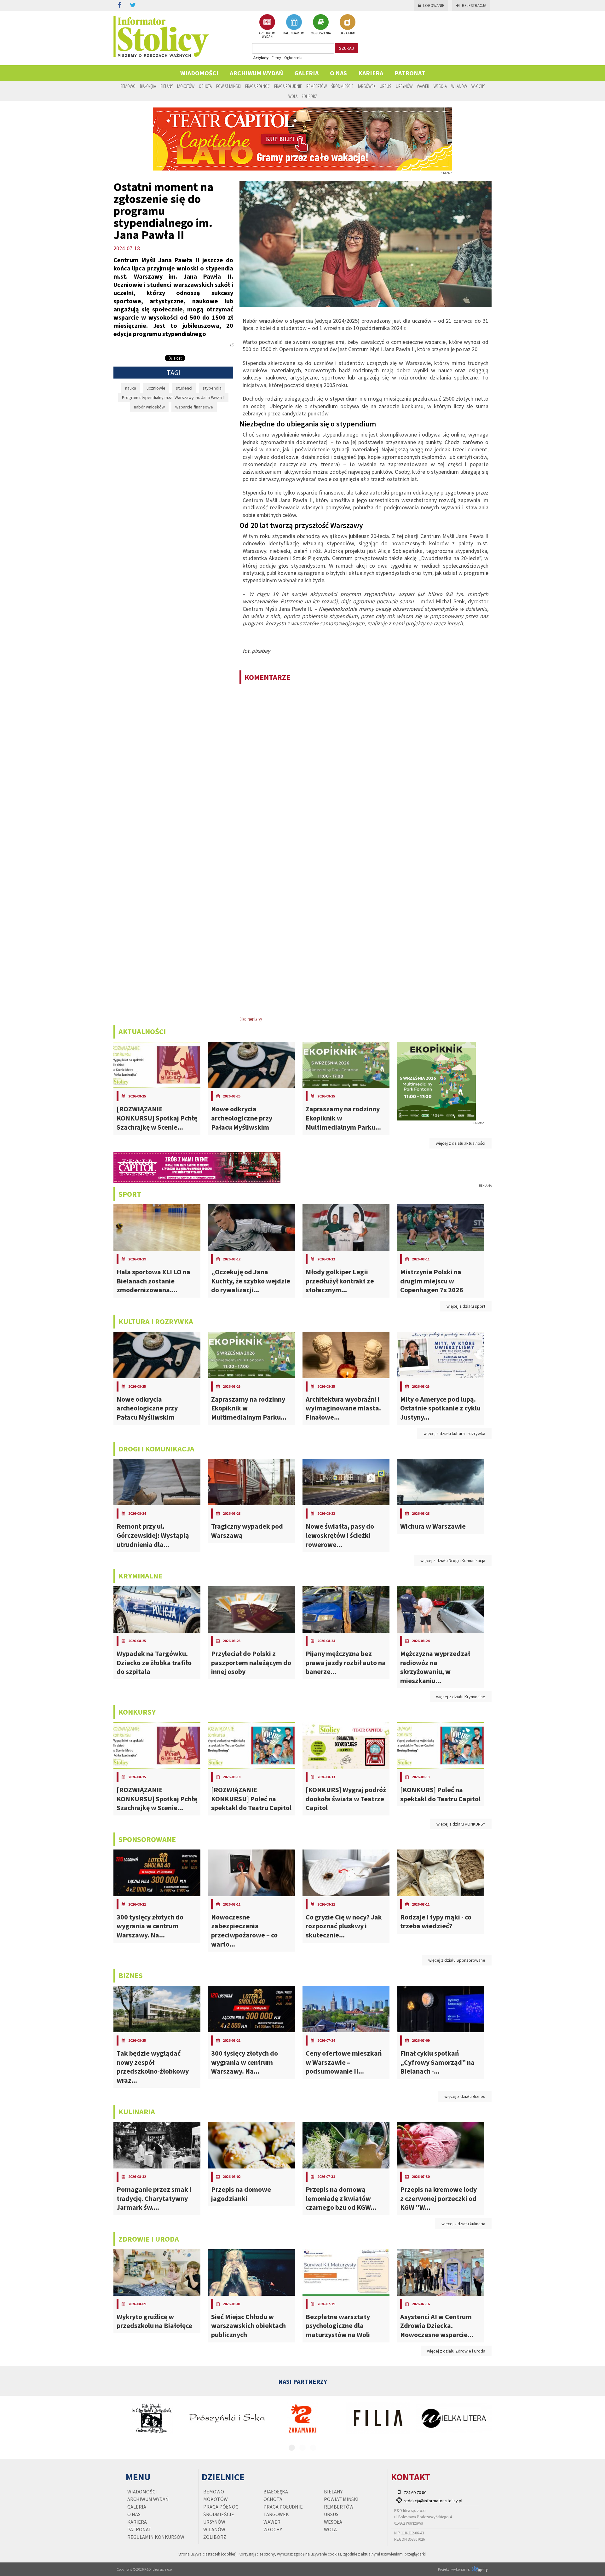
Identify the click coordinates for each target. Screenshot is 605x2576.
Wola (293, 96)
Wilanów (459, 86)
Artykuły (261, 58)
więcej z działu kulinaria (463, 2224)
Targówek (366, 86)
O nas (338, 73)
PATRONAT (410, 73)
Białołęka (148, 86)
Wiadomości (199, 73)
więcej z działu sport (466, 1306)
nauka (131, 388)
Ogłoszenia (293, 58)
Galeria (306, 73)
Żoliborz (309, 96)
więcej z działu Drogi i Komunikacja (453, 1560)
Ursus (386, 86)
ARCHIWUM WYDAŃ (267, 35)
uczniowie (156, 388)
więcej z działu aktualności (461, 1143)
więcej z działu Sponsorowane (457, 1960)
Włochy (478, 86)
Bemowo (128, 86)
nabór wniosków (149, 407)
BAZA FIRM (348, 33)
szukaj (346, 48)
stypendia (212, 388)
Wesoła (440, 86)
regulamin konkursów (156, 2537)
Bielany (167, 86)
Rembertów (317, 86)
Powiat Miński (228, 86)
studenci (184, 388)
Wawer (423, 86)
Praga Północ (257, 86)
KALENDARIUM (294, 33)
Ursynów (404, 86)
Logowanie (434, 6)
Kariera (371, 73)
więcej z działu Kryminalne (461, 1697)
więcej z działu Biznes (465, 2096)
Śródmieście (342, 86)
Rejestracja (474, 6)
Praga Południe (288, 86)
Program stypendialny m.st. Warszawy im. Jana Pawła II (173, 397)
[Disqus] (366, 771)
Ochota (205, 86)
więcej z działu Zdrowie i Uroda (456, 2351)
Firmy (276, 58)
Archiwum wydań (256, 73)
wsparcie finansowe (194, 407)
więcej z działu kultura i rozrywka (454, 1433)
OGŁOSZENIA (321, 33)
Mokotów (186, 86)
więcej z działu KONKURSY (461, 1824)
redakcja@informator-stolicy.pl (433, 2501)
